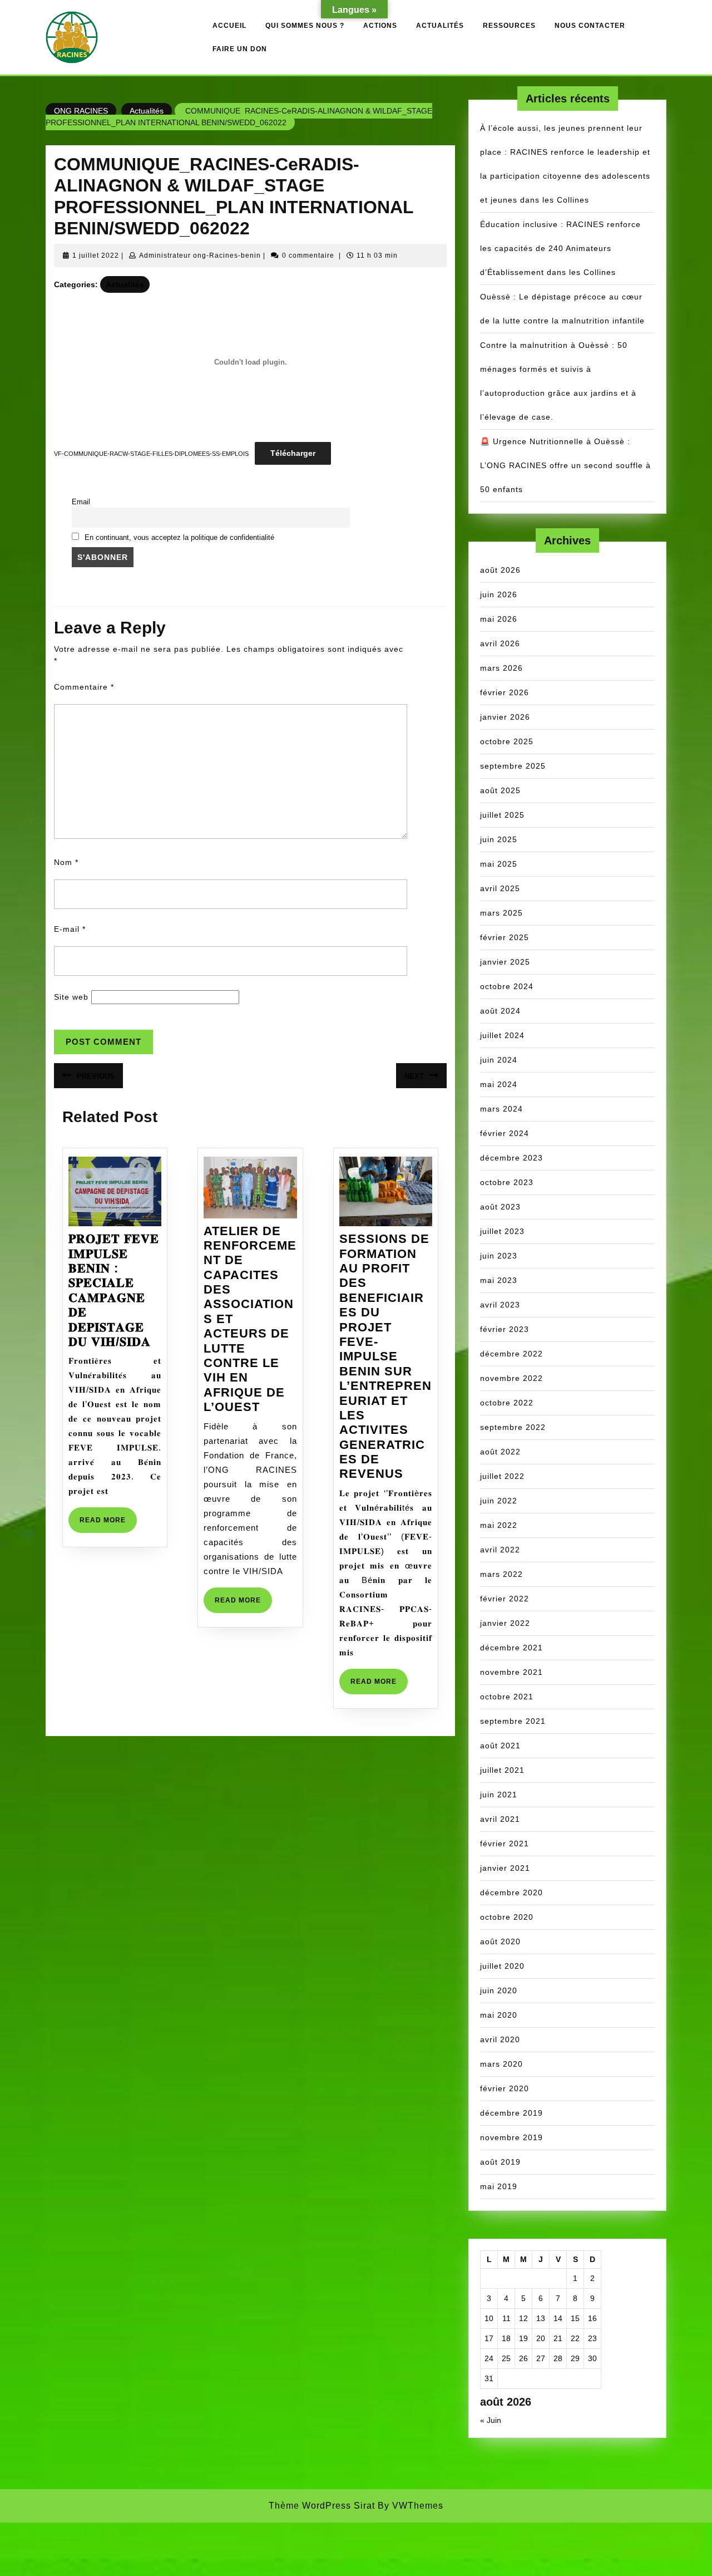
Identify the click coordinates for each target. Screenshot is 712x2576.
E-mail (70, 929)
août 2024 (500, 1011)
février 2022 (505, 1599)
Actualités (440, 26)
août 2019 (500, 2162)
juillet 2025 (502, 815)
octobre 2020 (507, 1917)
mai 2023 (499, 1280)
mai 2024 (499, 1084)
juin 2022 (499, 1501)
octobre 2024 (507, 986)
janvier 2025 (505, 962)
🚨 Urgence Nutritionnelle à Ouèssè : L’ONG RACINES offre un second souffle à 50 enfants (565, 465)
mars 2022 (501, 1574)
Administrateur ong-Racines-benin (200, 255)
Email (81, 502)
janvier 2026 (505, 717)
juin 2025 (499, 839)
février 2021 (505, 1843)
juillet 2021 (502, 1770)
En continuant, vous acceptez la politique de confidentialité (179, 538)
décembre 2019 (511, 2113)
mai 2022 (499, 1525)
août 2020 (500, 1941)
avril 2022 (500, 1550)
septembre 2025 (513, 766)
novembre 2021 (511, 1672)
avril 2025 (500, 888)
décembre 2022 (511, 1354)
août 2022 (500, 1452)
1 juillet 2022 (96, 255)
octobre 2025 (507, 741)
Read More (108, 1524)
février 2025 (505, 937)
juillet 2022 (502, 1476)
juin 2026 (499, 594)
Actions (380, 26)
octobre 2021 (507, 1697)
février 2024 (505, 1133)
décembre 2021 (511, 1648)
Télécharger (293, 453)
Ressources (509, 26)
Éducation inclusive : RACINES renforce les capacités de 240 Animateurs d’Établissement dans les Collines (560, 248)
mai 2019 (499, 2186)
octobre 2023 (507, 1182)
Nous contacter (590, 26)
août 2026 (500, 570)
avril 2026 (500, 643)
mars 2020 (501, 2064)
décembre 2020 (511, 1892)
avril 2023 (500, 1305)
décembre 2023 (511, 1158)
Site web (71, 997)
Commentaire (84, 687)
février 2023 (505, 1329)
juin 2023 (499, 1256)
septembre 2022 (513, 1427)
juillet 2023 (502, 1231)
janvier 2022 (505, 1623)
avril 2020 (500, 2039)
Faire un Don (240, 49)
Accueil (229, 26)
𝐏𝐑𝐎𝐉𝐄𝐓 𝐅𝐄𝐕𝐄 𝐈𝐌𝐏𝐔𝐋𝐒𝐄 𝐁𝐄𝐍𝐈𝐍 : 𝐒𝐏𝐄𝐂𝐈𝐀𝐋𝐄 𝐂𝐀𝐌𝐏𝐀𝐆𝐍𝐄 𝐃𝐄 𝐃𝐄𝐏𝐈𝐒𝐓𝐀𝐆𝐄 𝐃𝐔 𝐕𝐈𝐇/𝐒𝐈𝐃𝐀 (114, 1290)
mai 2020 (499, 2015)
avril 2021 (500, 1819)
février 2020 (505, 2088)
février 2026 (505, 692)
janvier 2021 (505, 1868)
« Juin (491, 2420)
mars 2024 (501, 1109)
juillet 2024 (502, 1035)
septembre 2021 (513, 1721)
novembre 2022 (511, 1378)
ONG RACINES (81, 111)
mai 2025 (499, 864)
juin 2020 (499, 1990)
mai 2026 (499, 619)
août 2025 (500, 790)
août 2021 (500, 1746)
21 (558, 2338)
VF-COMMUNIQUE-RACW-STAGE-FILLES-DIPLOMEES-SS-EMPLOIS (151, 454)
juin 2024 (499, 1060)
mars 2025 (501, 913)
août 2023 (500, 1207)
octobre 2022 (507, 1403)
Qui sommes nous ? (305, 26)
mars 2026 (501, 668)
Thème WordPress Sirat (322, 2506)
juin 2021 (499, 1795)
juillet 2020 (502, 1966)
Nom (66, 862)
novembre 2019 (511, 2137)
